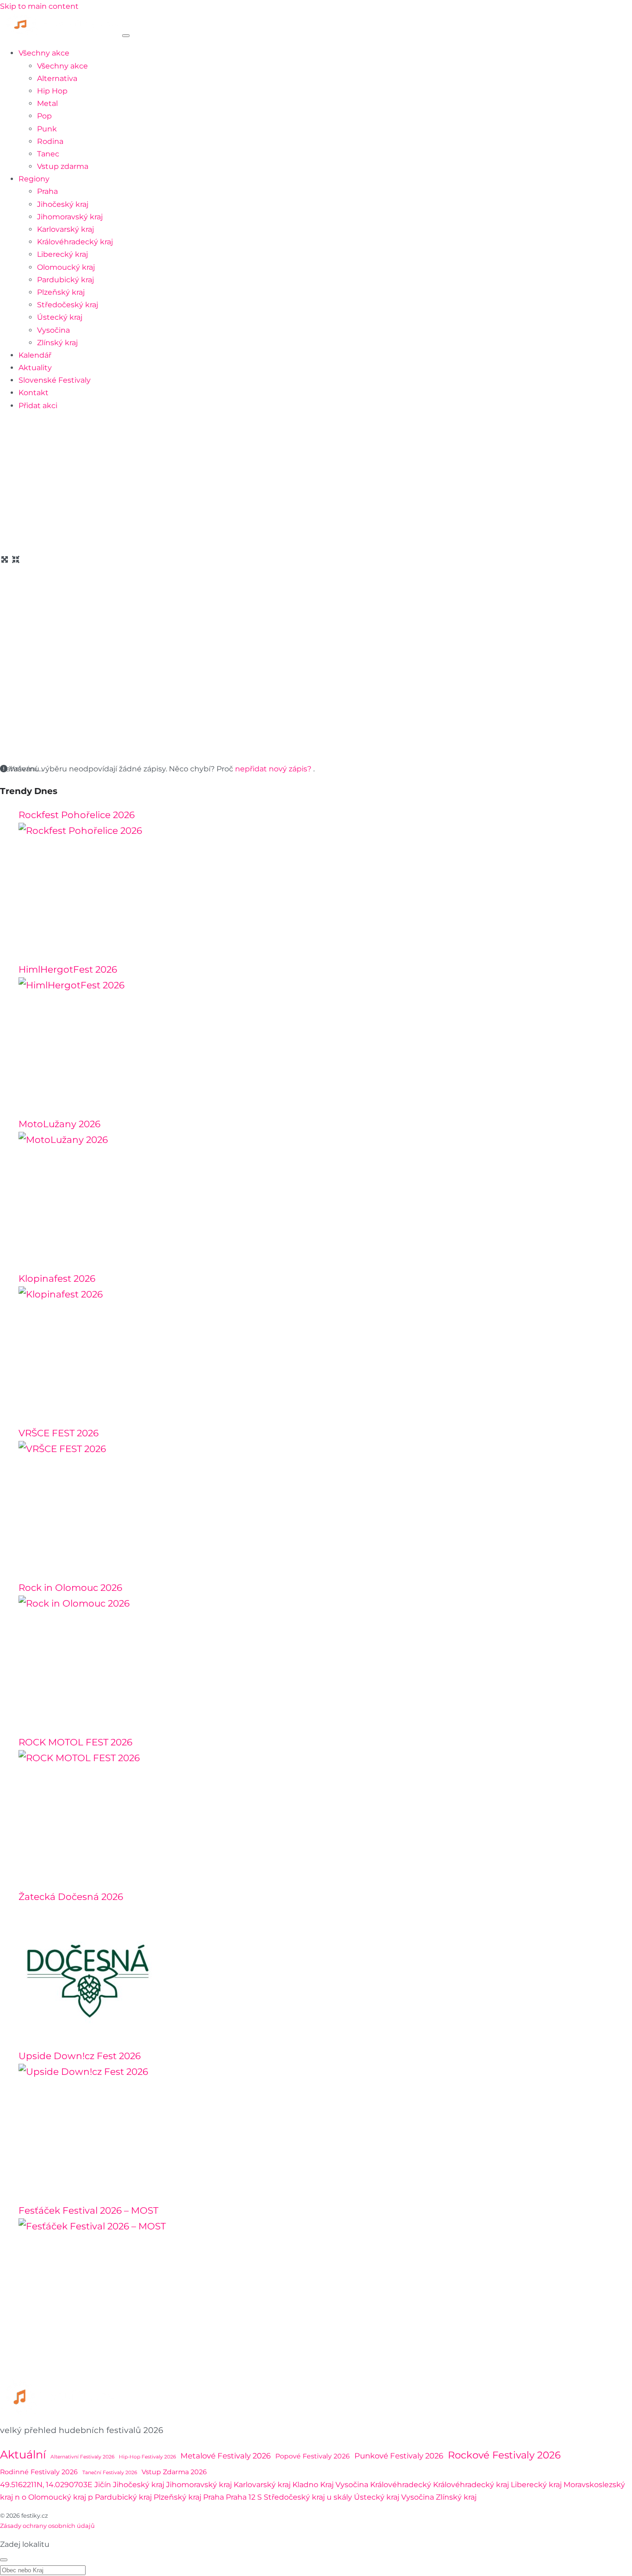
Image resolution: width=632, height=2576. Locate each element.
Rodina (50, 141)
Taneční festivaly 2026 (110, 2473)
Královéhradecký (401, 2485)
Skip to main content (39, 6)
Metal (47, 103)
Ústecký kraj (60, 317)
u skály (339, 2497)
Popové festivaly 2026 (313, 2456)
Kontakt (34, 393)
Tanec (48, 154)
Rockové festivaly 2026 (504, 2455)
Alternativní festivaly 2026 (82, 2457)
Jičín (103, 2485)
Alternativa (57, 78)
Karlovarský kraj (65, 229)
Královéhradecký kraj (75, 242)
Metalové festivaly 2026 (226, 2456)
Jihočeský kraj (63, 204)
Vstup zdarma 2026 (174, 2472)
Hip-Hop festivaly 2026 (147, 2457)
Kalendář (35, 355)
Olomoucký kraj (66, 267)
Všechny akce (44, 53)
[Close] (4, 2560)
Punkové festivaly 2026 (399, 2456)
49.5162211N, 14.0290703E (46, 2485)
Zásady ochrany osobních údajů (47, 2526)
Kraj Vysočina (344, 2485)
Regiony (34, 179)
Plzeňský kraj (61, 292)
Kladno (305, 2485)
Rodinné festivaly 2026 (39, 2472)
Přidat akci (38, 406)
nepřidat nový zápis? (274, 769)
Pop (44, 116)
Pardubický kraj (65, 280)
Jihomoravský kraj (70, 217)
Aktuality (35, 368)
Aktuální (23, 2455)
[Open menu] (126, 36)
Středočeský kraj (68, 305)
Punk (47, 129)
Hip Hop (52, 91)
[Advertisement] (316, 484)
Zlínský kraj (57, 343)
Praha (47, 191)
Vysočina (53, 330)
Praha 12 (241, 2497)
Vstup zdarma (63, 166)
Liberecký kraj (62, 254)
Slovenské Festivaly (55, 380)
